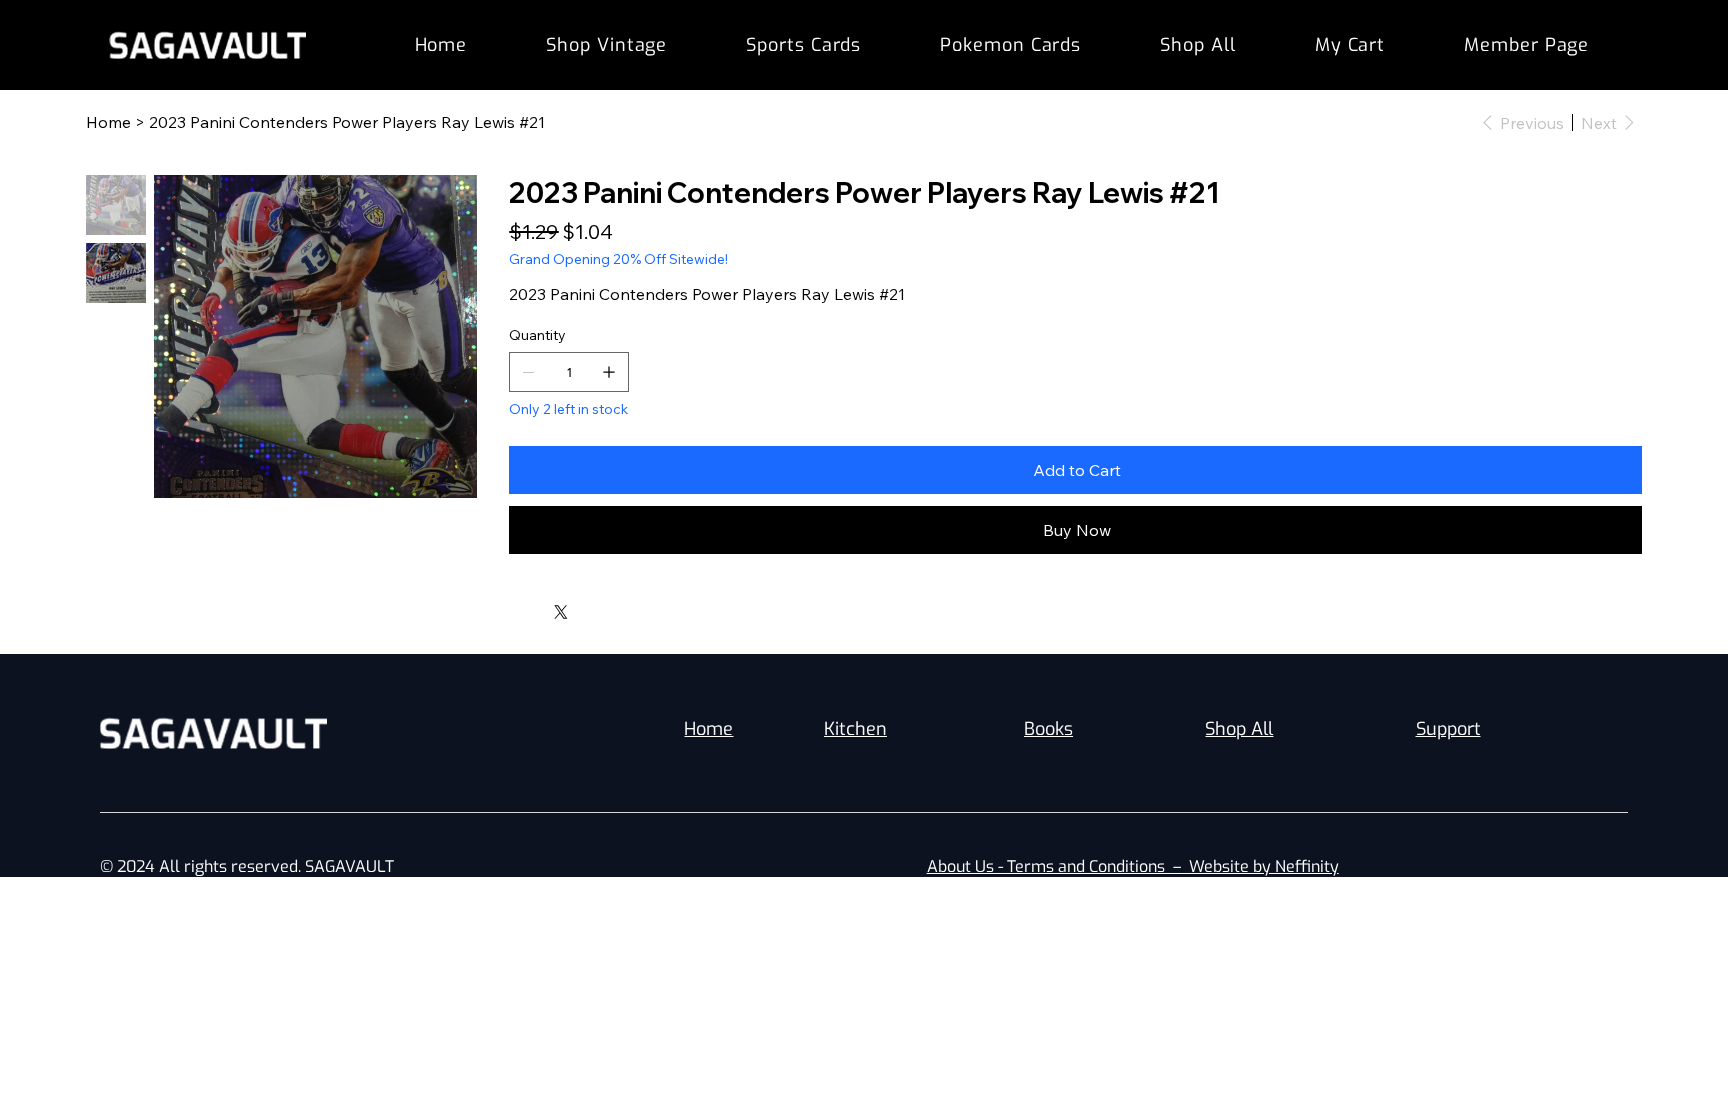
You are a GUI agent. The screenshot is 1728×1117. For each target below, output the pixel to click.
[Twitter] (561, 612)
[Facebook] (528, 607)
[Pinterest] (542, 607)
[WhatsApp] (514, 607)
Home (708, 729)
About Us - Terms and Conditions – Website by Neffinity (1133, 866)
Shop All (1239, 729)
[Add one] (609, 372)
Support (1448, 729)
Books (1048, 729)
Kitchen (855, 729)
